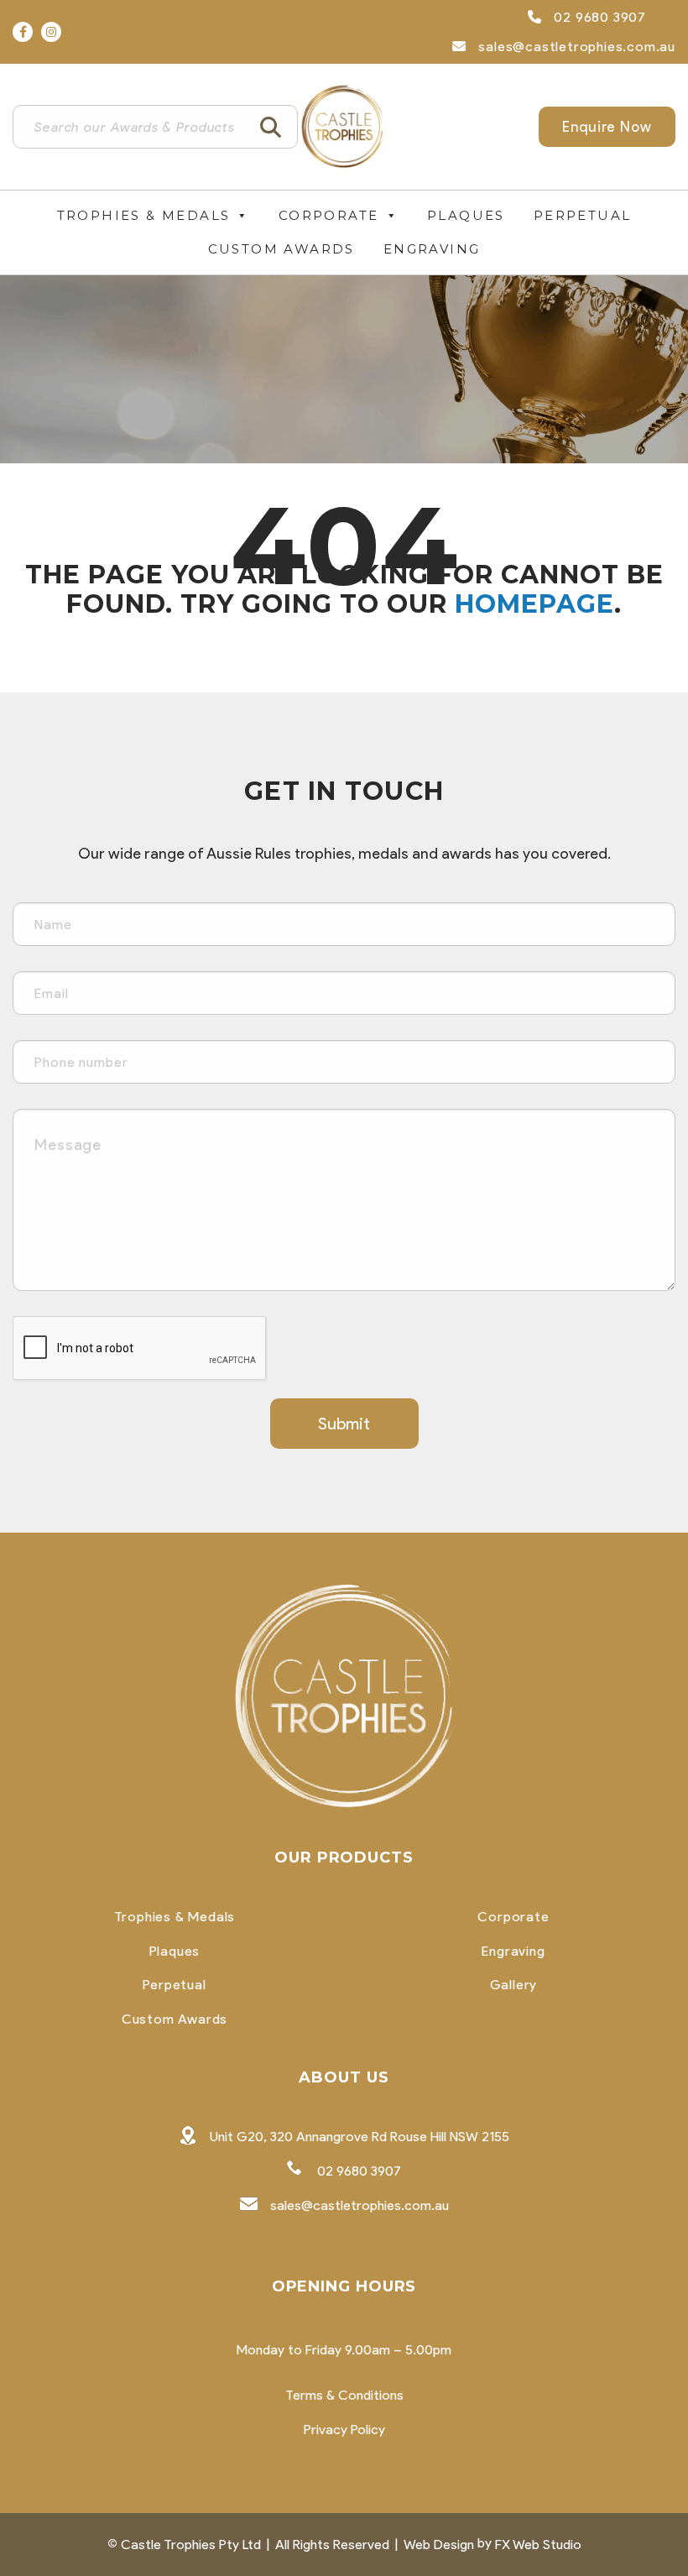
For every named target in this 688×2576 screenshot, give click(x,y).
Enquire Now (607, 127)
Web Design (439, 2545)
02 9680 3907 (598, 17)
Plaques (466, 215)
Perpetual (583, 215)
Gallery (514, 1985)
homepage (534, 604)
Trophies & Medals (144, 215)
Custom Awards (281, 249)
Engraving (432, 249)
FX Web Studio (538, 2545)
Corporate (329, 215)
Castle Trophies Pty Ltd (191, 2545)
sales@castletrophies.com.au (575, 47)
